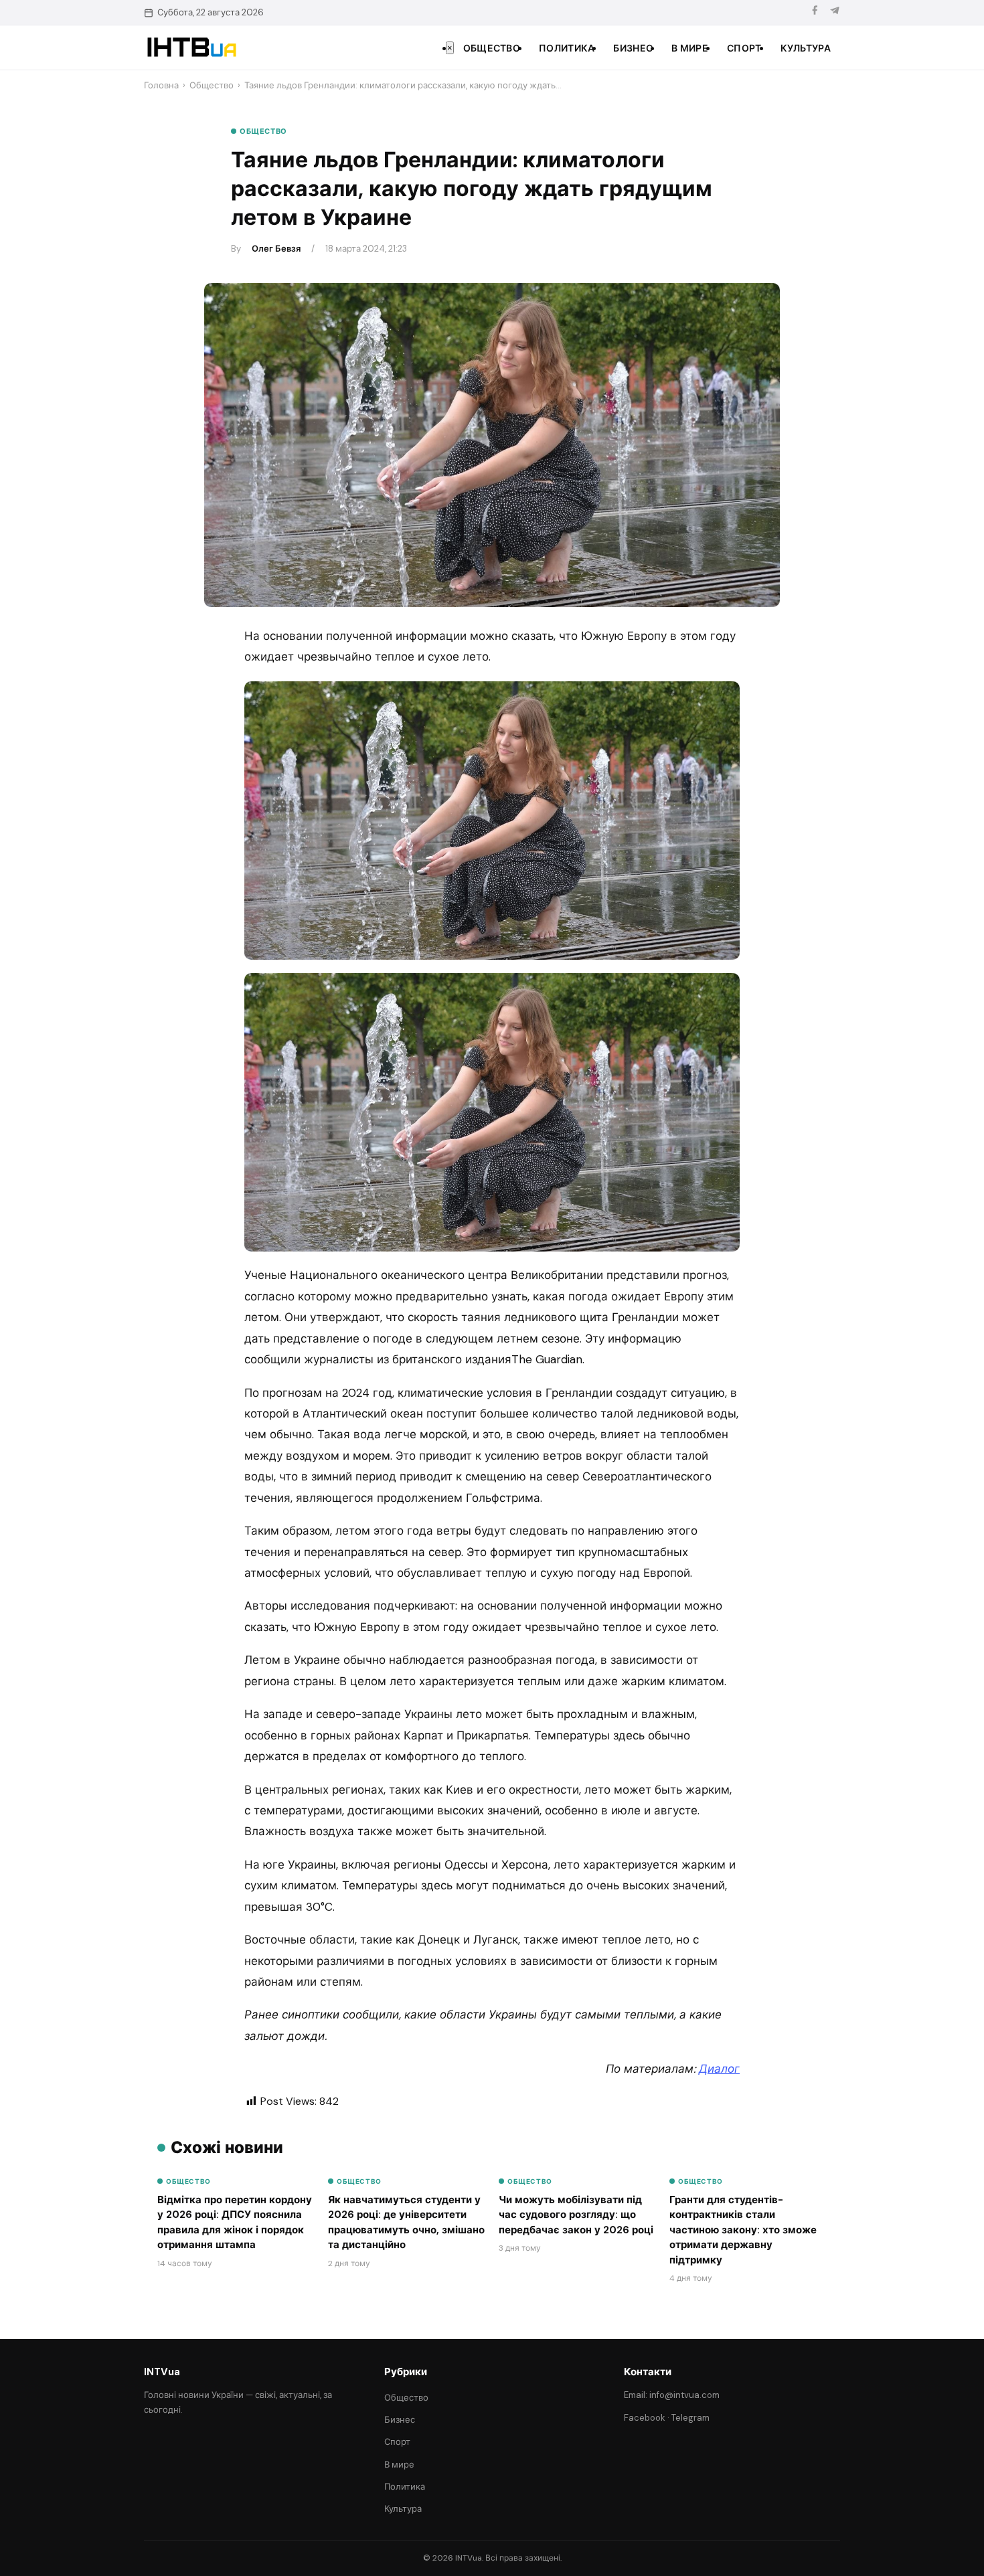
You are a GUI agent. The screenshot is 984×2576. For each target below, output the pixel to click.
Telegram (690, 2418)
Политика (567, 48)
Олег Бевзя (276, 249)
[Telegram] (835, 12)
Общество (492, 48)
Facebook (645, 2418)
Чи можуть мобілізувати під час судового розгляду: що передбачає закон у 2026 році (576, 2215)
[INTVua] (191, 48)
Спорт (744, 48)
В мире (690, 48)
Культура (806, 48)
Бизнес (633, 48)
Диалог (719, 2069)
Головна (161, 85)
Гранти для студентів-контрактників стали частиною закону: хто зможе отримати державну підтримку (743, 2230)
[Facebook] (815, 12)
